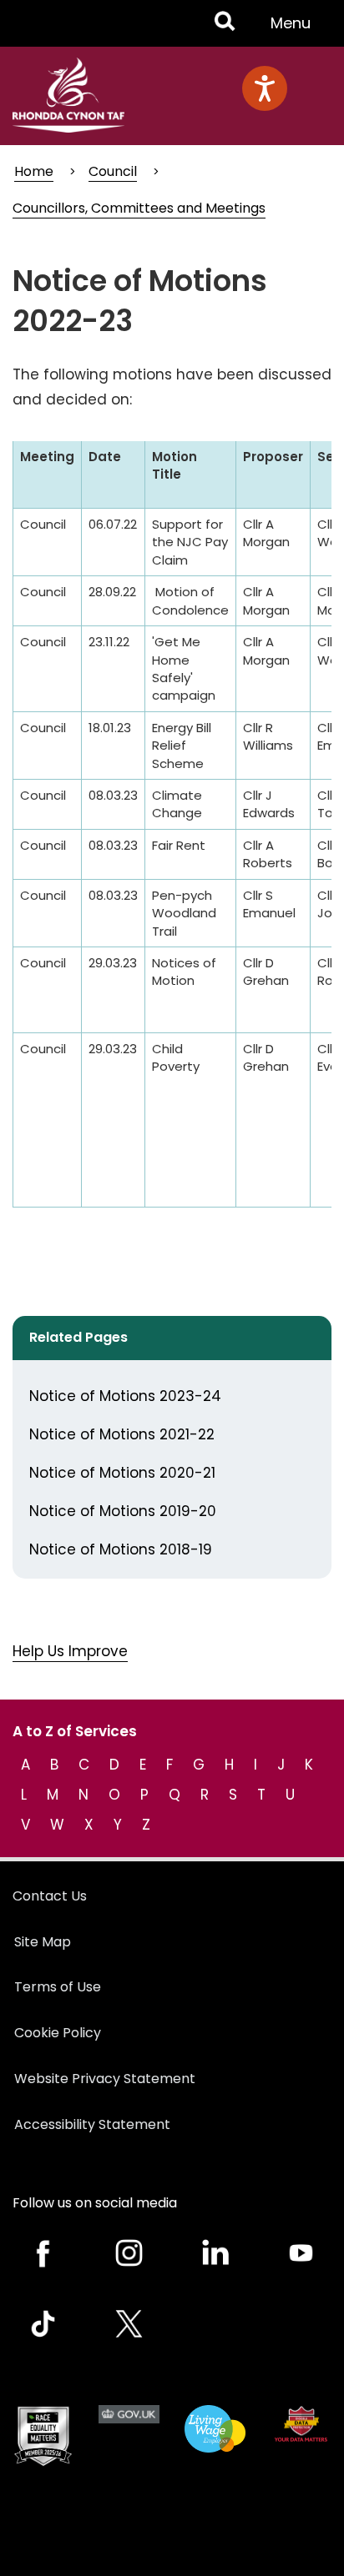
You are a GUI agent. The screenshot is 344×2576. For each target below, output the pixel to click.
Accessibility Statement (92, 2124)
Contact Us (50, 1896)
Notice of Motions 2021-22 (122, 1434)
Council (113, 171)
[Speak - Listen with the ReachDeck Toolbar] (265, 88)
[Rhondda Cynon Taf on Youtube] (301, 2253)
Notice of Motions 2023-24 (125, 1396)
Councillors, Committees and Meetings (139, 208)
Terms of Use (58, 1987)
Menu (296, 29)
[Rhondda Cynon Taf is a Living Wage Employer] (215, 2429)
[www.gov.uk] (43, 2436)
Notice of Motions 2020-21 (122, 1473)
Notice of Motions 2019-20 (123, 1511)
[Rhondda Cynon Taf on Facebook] (43, 2253)
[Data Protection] (301, 2424)
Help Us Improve (70, 1651)
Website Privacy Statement (105, 2079)
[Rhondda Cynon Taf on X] (129, 2324)
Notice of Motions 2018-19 (121, 1549)
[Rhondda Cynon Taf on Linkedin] (215, 2253)
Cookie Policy (58, 2033)
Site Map (43, 1942)
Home (34, 171)
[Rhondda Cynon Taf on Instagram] (129, 2253)
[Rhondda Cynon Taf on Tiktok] (43, 2324)
